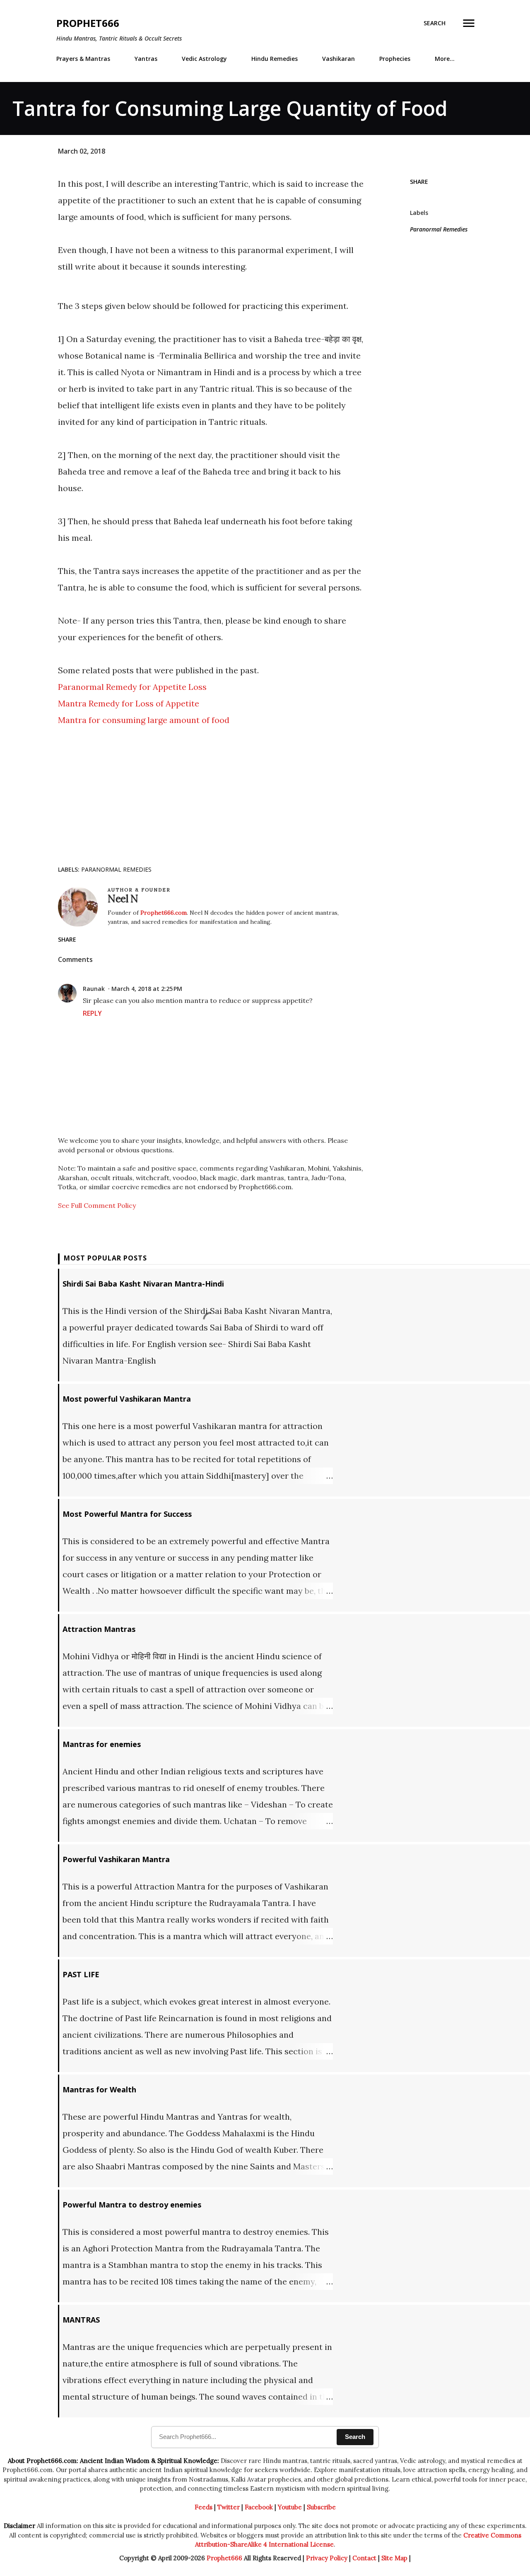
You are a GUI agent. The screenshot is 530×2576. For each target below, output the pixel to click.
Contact (364, 2558)
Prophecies (395, 59)
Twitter (229, 2507)
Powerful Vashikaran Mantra (116, 1859)
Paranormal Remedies (439, 229)
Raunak (94, 989)
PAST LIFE (81, 1974)
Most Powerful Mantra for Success (127, 1514)
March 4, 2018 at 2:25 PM (147, 989)
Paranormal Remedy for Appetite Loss (132, 687)
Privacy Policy (327, 2558)
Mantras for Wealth (99, 2089)
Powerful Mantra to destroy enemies (132, 2205)
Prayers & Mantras (83, 59)
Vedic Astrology (204, 59)
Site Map (394, 2558)
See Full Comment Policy (97, 1205)
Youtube (290, 2507)
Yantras (146, 59)
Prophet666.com (164, 913)
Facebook (259, 2507)
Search (355, 2437)
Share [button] (419, 182)
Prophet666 (88, 23)
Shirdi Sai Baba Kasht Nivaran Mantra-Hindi (143, 1284)
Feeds (204, 2507)
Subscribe (321, 2507)
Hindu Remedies (275, 59)
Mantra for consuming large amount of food (144, 720)
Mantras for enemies (102, 1744)
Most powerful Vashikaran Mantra (127, 1399)
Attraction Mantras (99, 1629)
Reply (92, 1013)
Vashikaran (338, 59)
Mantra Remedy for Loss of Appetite (129, 703)
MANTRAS (81, 2320)
